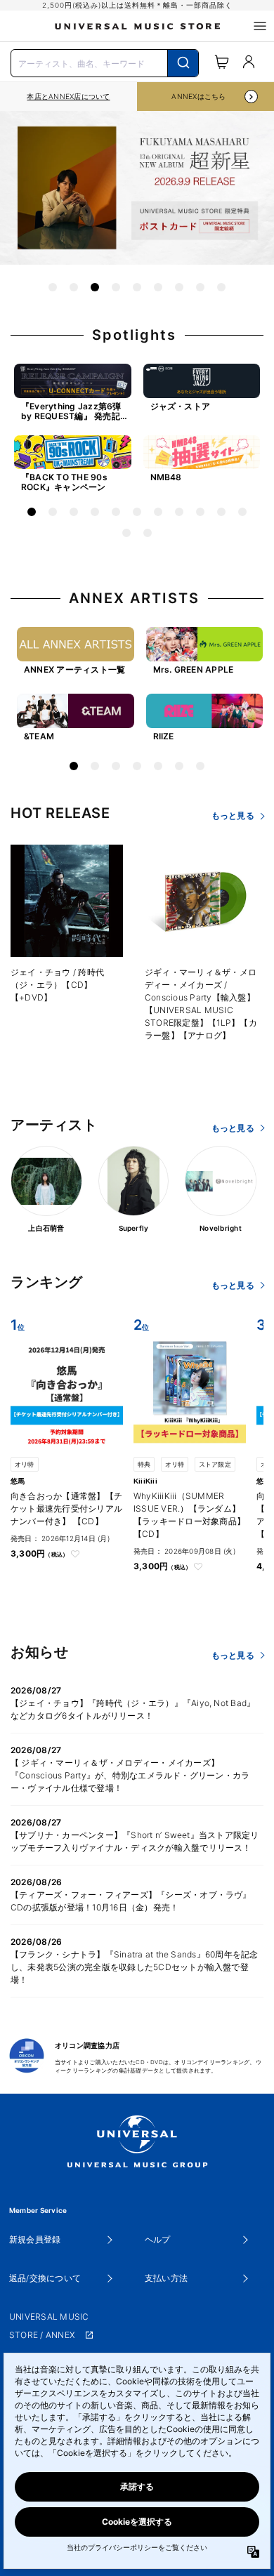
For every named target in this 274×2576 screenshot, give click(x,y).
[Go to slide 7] (179, 287)
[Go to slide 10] (221, 512)
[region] (68, 97)
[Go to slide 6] (158, 287)
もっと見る (233, 815)
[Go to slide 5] (137, 287)
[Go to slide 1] (53, 287)
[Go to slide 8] (200, 287)
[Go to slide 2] (74, 287)
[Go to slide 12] (126, 533)
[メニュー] (260, 26)
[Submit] (183, 63)
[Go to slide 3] (95, 287)
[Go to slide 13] (148, 533)
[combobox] (105, 62)
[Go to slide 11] (242, 512)
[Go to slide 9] (221, 287)
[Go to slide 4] (116, 287)
